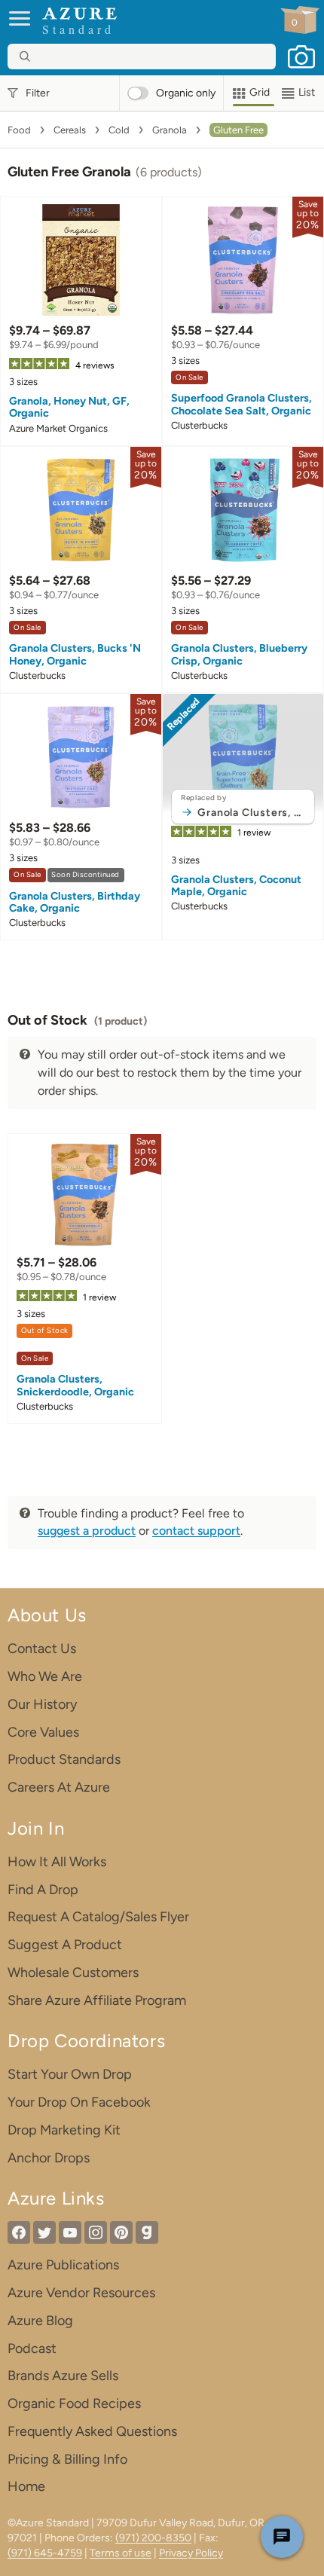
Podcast (32, 2348)
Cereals (70, 130)
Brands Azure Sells (63, 2376)
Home (26, 2486)
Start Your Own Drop (70, 2074)
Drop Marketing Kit (64, 2130)
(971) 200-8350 (153, 2538)
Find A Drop (43, 1890)
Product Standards (64, 1759)
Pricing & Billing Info (67, 2459)
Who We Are (45, 1676)
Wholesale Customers (73, 1972)
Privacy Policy (191, 2553)
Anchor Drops (49, 2158)
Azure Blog (40, 2321)
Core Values (43, 1732)
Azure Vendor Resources (81, 2293)
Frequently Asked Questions (92, 2431)
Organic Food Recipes (74, 2403)
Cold (119, 130)
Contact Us (42, 1649)
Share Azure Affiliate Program (97, 2000)
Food (19, 130)
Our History (42, 1704)
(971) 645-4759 (45, 2553)
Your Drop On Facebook (79, 2102)
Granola (170, 130)
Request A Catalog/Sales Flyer (98, 1917)
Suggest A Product (65, 1945)
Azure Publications (63, 2265)
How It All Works (57, 1862)
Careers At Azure (59, 1787)
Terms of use (121, 2553)
